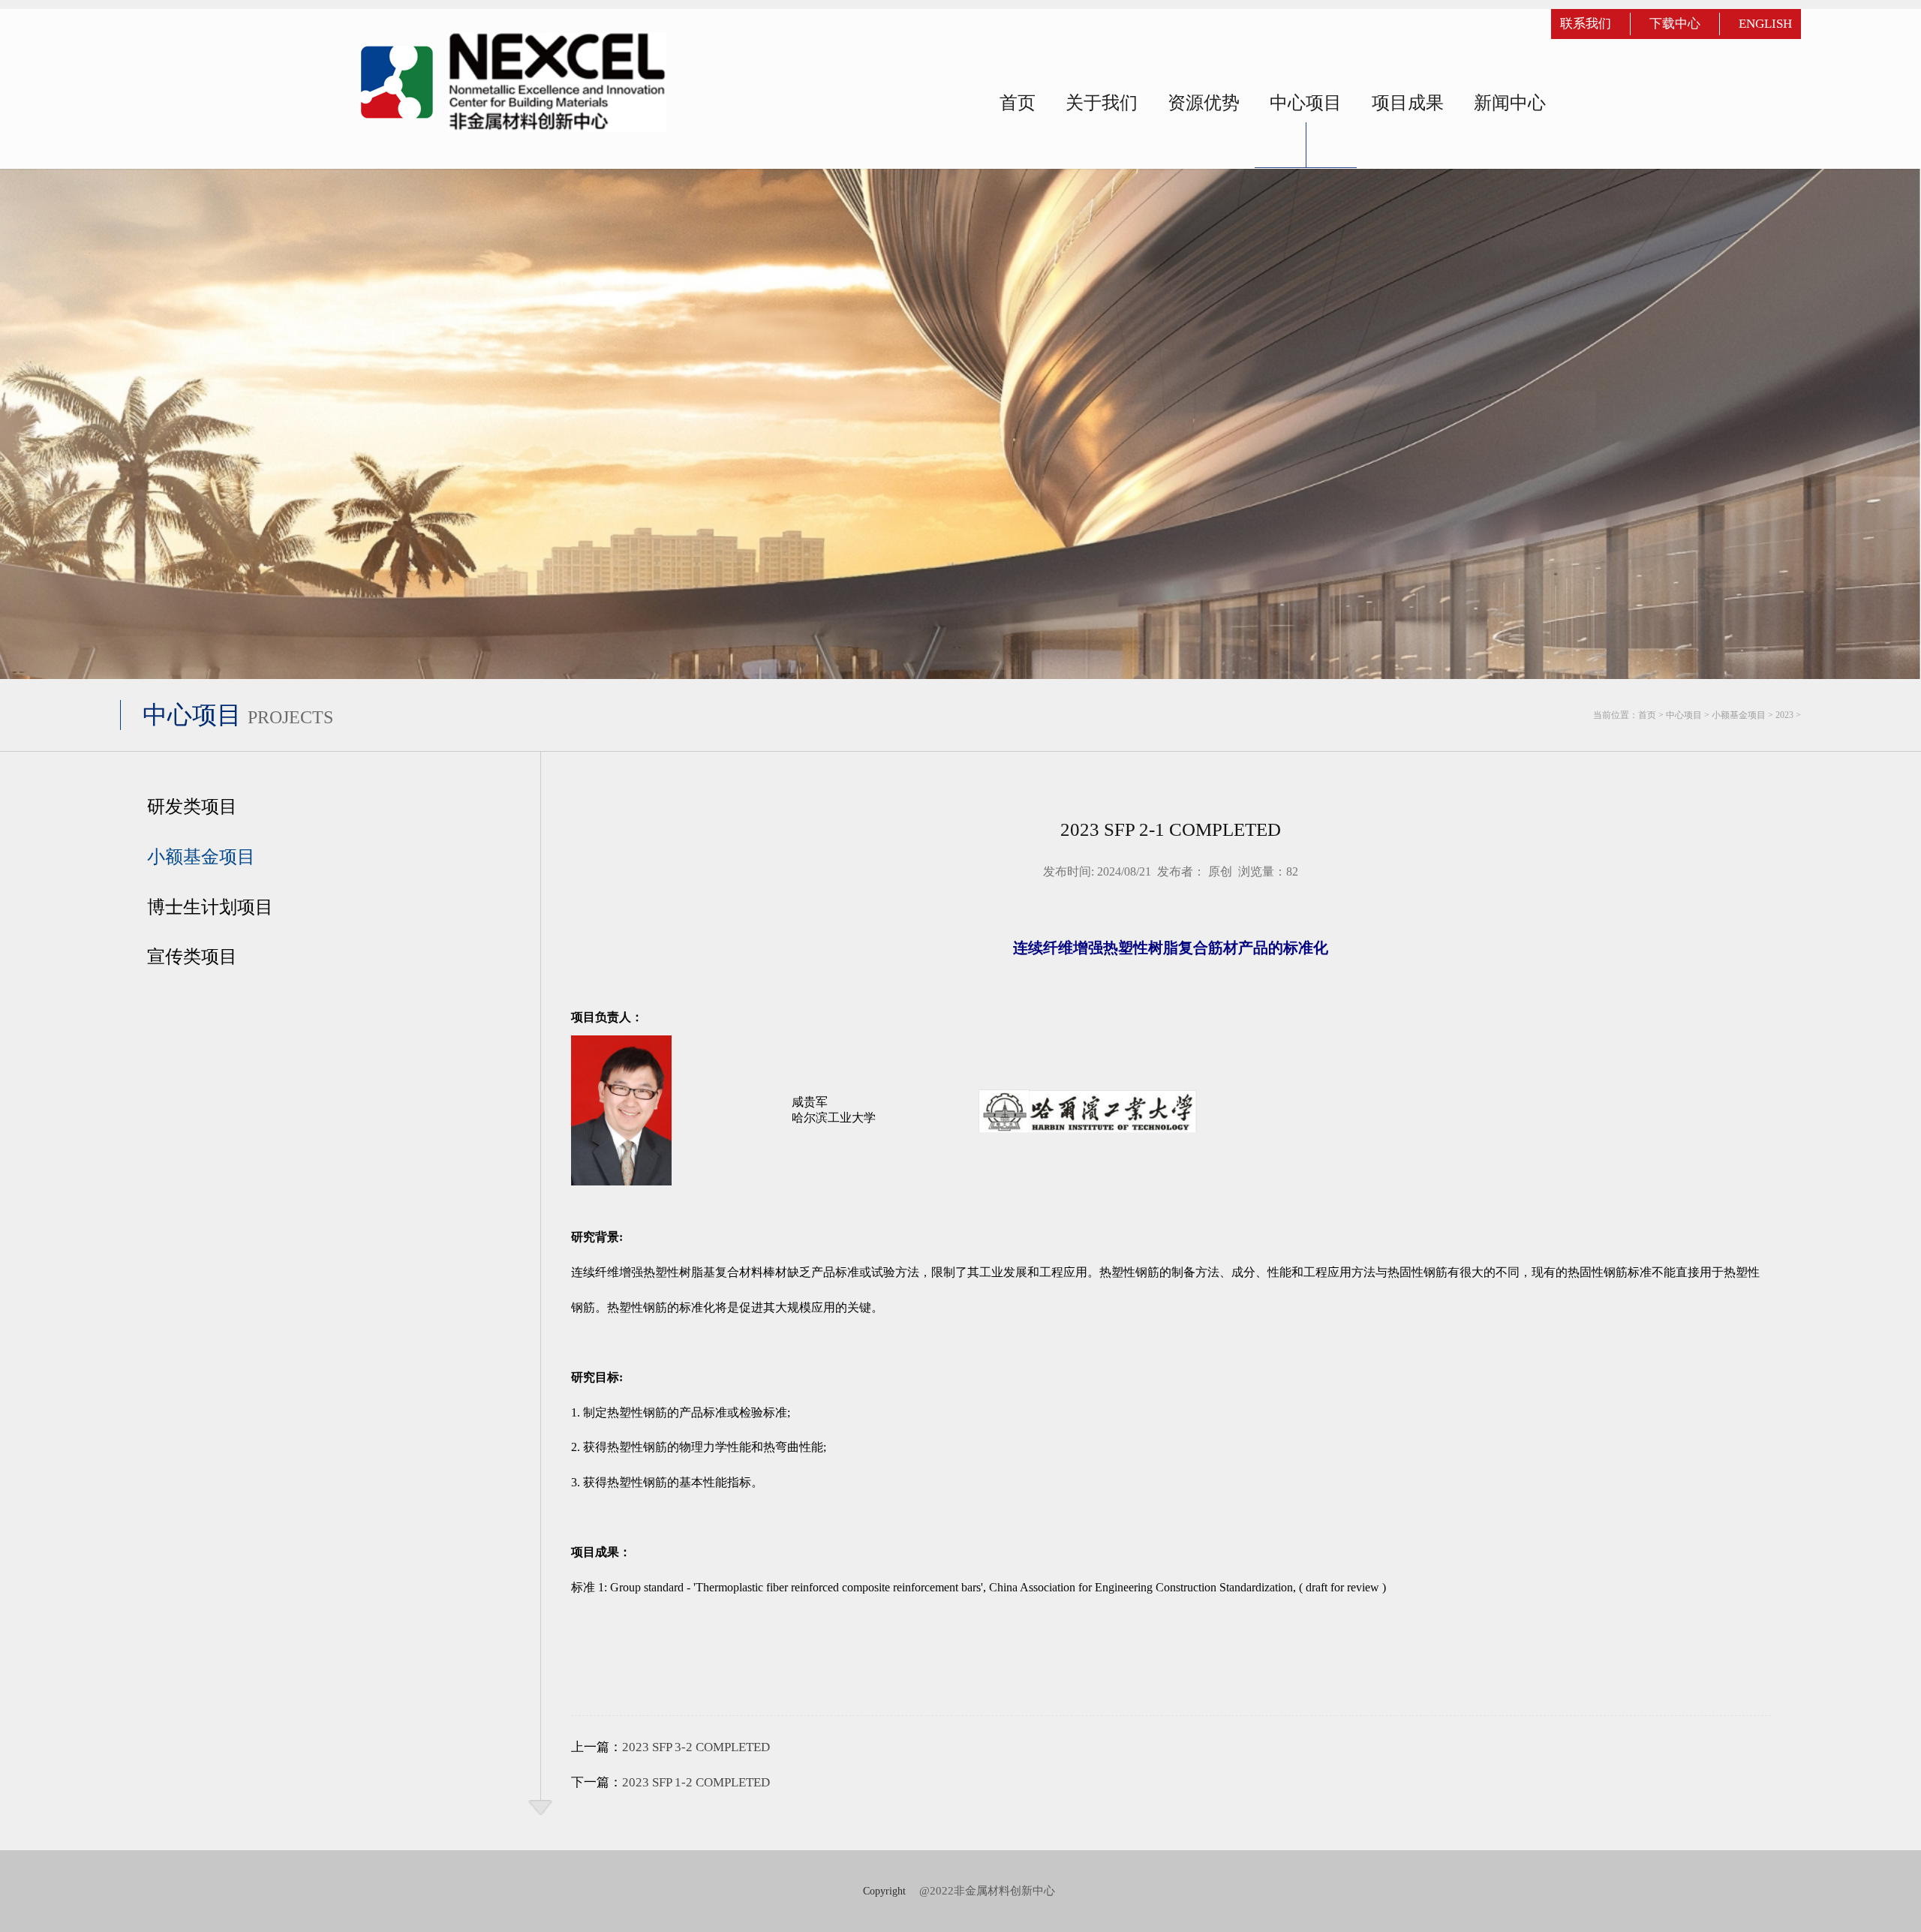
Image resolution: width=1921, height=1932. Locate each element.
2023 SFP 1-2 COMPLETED (696, 1782)
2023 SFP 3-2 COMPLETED (696, 1747)
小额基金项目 (1739, 715)
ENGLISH (1765, 24)
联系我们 (1586, 24)
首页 (1647, 715)
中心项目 (1684, 715)
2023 (1784, 715)
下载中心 (1675, 24)
